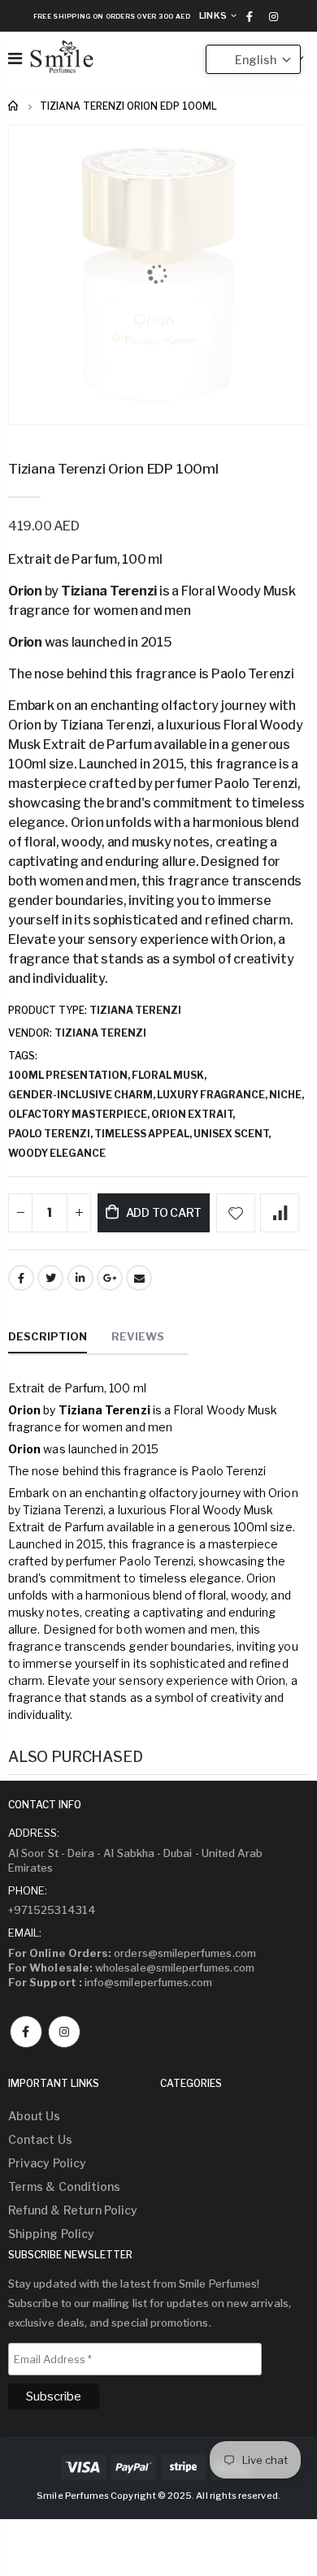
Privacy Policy (47, 2163)
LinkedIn (80, 1278)
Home (14, 106)
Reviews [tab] (138, 1336)
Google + (110, 1278)
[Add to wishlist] (236, 1213)
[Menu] (15, 58)
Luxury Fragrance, (213, 1095)
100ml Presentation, (70, 1075)
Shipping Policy (51, 2234)
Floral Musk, (170, 1075)
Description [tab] (48, 1336)
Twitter (50, 1278)
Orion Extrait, (194, 1114)
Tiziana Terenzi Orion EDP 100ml (113, 469)
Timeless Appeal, (144, 1134)
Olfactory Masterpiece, (80, 1114)
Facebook (21, 1278)
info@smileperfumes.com (110, 1982)
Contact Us (40, 2139)
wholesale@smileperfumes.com (131, 1968)
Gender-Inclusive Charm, (83, 1095)
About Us (35, 2116)
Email (139, 1278)
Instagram (64, 2032)
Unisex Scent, (233, 1134)
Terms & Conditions (64, 2186)
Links (213, 15)
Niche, (287, 1095)
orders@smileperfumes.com (132, 1953)
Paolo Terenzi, (51, 1134)
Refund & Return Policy (73, 2210)
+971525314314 (52, 1910)
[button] (253, 59)
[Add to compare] (280, 1213)
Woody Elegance (57, 1153)
